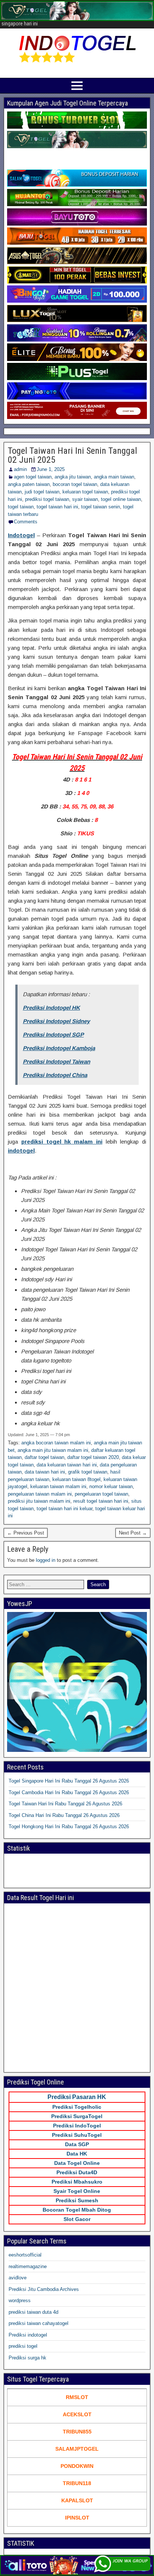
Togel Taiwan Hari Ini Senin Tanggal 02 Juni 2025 (73, 455)
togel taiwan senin (101, 507)
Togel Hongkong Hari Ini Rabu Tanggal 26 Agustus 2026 (69, 1827)
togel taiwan (21, 507)
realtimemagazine (28, 2266)
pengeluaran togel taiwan (101, 1494)
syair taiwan (85, 499)
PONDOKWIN (77, 2466)
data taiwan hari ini (45, 1472)
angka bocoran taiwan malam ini (56, 1443)
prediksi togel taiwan (47, 499)
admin (20, 469)
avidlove (18, 2278)
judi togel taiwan (42, 492)
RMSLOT (77, 2397)
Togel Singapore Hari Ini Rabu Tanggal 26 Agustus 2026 (69, 1781)
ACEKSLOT (77, 2414)
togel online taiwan (121, 499)
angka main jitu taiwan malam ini (53, 1450)
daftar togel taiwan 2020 (93, 1457)
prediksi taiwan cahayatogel (38, 2323)
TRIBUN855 (77, 2432)
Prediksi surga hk (27, 2358)
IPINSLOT (77, 2518)
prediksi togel (23, 2346)
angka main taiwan (114, 477)
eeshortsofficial (25, 2255)
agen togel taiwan (33, 477)
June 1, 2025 (51, 469)
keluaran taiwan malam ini (58, 1486)
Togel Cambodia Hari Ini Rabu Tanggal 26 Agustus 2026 (69, 1792)
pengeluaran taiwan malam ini (40, 1494)
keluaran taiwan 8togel (76, 1479)
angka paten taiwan (29, 484)
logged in (46, 1560)
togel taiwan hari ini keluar (64, 1509)
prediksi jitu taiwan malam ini (39, 1501)
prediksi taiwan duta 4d (33, 2312)
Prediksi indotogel (28, 2335)
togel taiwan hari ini (57, 507)
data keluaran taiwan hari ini (67, 1465)
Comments (26, 522)
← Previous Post (26, 1533)
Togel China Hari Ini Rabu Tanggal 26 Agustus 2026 (64, 1815)
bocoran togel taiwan (75, 484)
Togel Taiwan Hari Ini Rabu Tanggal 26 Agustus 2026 (65, 1804)
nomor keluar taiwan (111, 1486)
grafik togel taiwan (88, 1472)
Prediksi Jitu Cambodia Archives (44, 2289)
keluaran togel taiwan (85, 492)
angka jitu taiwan (73, 477)
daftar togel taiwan (44, 1457)
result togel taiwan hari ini (101, 1501)
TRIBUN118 (77, 2483)
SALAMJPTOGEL (77, 2449)
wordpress (20, 2300)
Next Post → (133, 1533)
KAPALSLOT (77, 2500)
